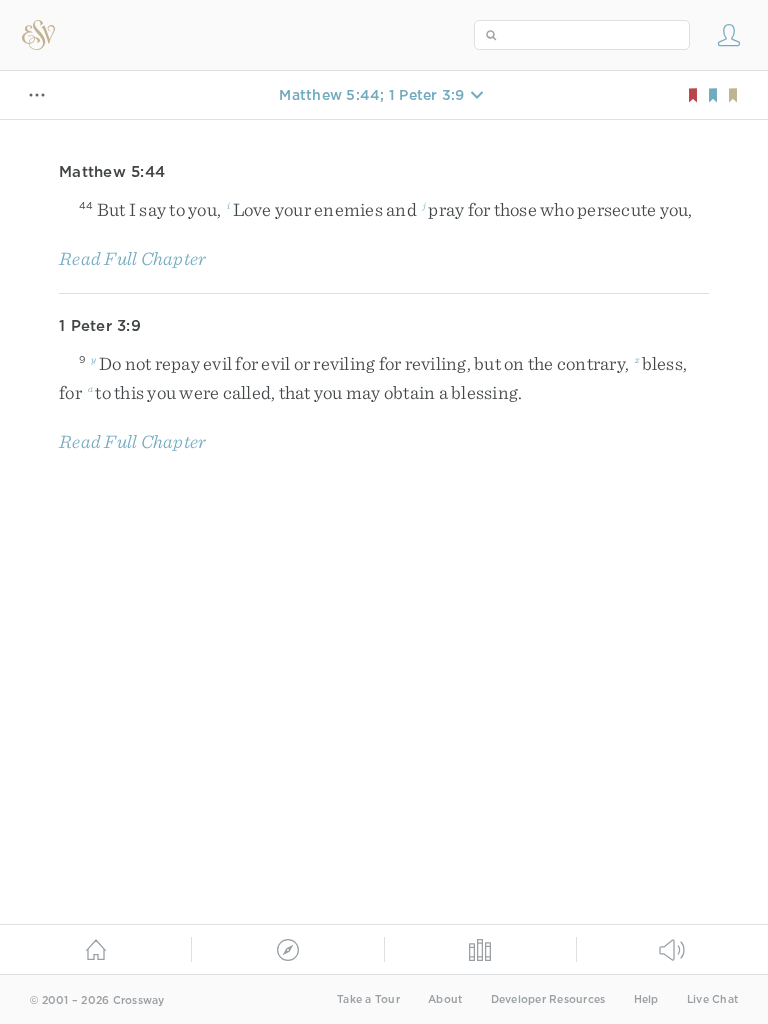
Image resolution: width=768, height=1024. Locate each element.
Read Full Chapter (132, 258)
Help (646, 999)
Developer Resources (548, 999)
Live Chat (712, 999)
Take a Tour (368, 999)
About (445, 999)
